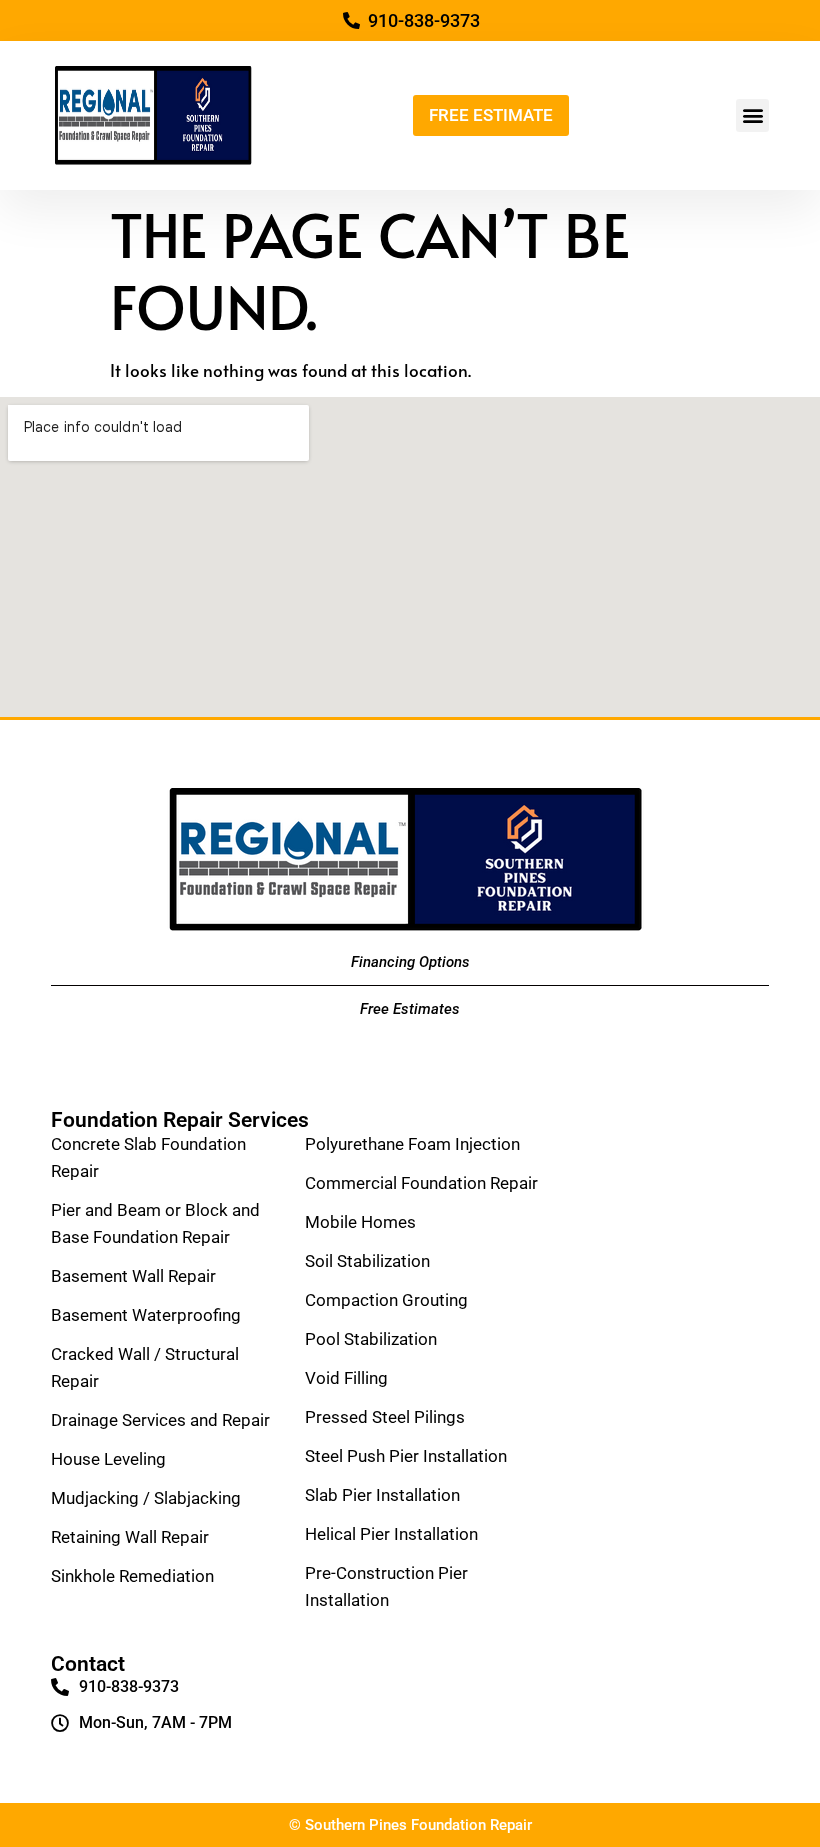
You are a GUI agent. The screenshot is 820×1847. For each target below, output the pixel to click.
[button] (752, 115)
